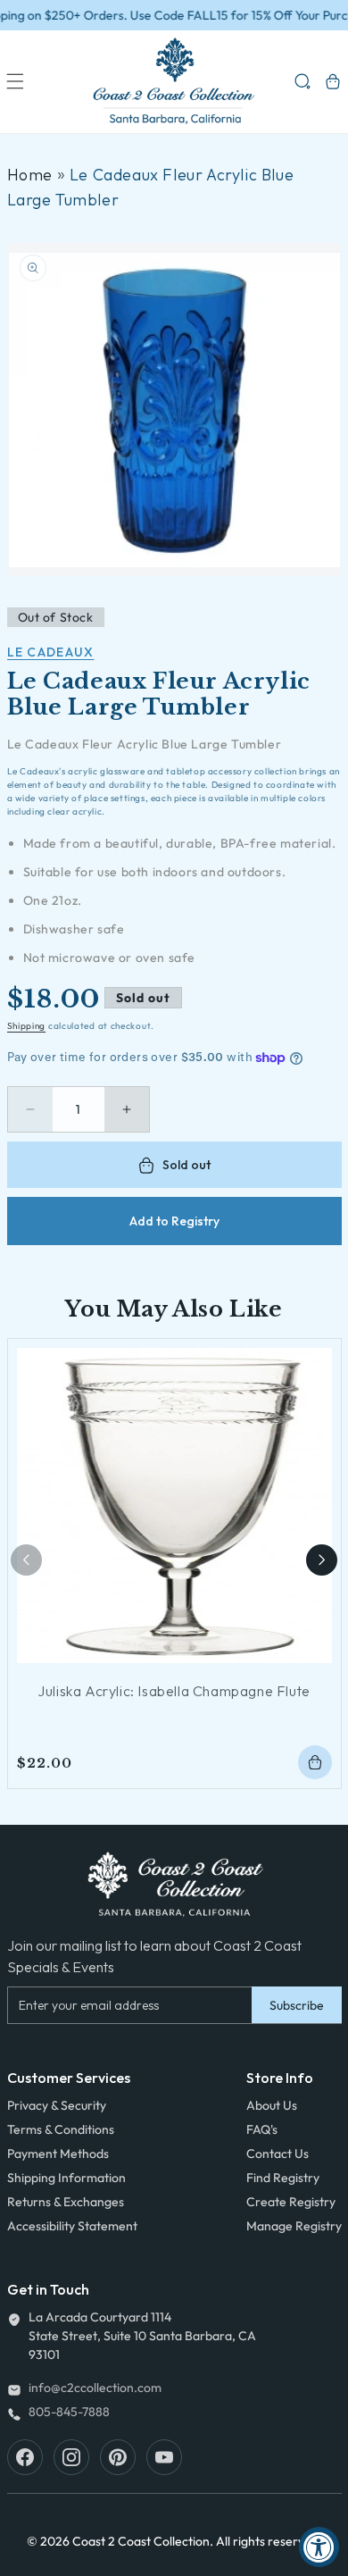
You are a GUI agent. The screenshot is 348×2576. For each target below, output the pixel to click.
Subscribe (297, 2005)
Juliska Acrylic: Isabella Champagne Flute (174, 1691)
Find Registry (283, 2178)
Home (30, 175)
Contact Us (278, 2154)
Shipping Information (66, 2178)
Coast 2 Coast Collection (141, 2541)
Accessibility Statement (72, 2226)
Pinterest (118, 2457)
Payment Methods (58, 2154)
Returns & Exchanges (66, 2202)
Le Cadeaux (51, 652)
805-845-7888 (69, 2412)
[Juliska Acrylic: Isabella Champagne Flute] (174, 1505)
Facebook (25, 2457)
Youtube (164, 2457)
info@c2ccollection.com (95, 2388)
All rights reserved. (269, 2541)
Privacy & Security (57, 2105)
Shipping (27, 1026)
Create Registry (291, 2202)
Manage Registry (294, 2226)
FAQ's (262, 2129)
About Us (272, 2105)
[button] (15, 81)
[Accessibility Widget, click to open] (319, 2547)
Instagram (71, 2457)
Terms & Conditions (61, 2129)
